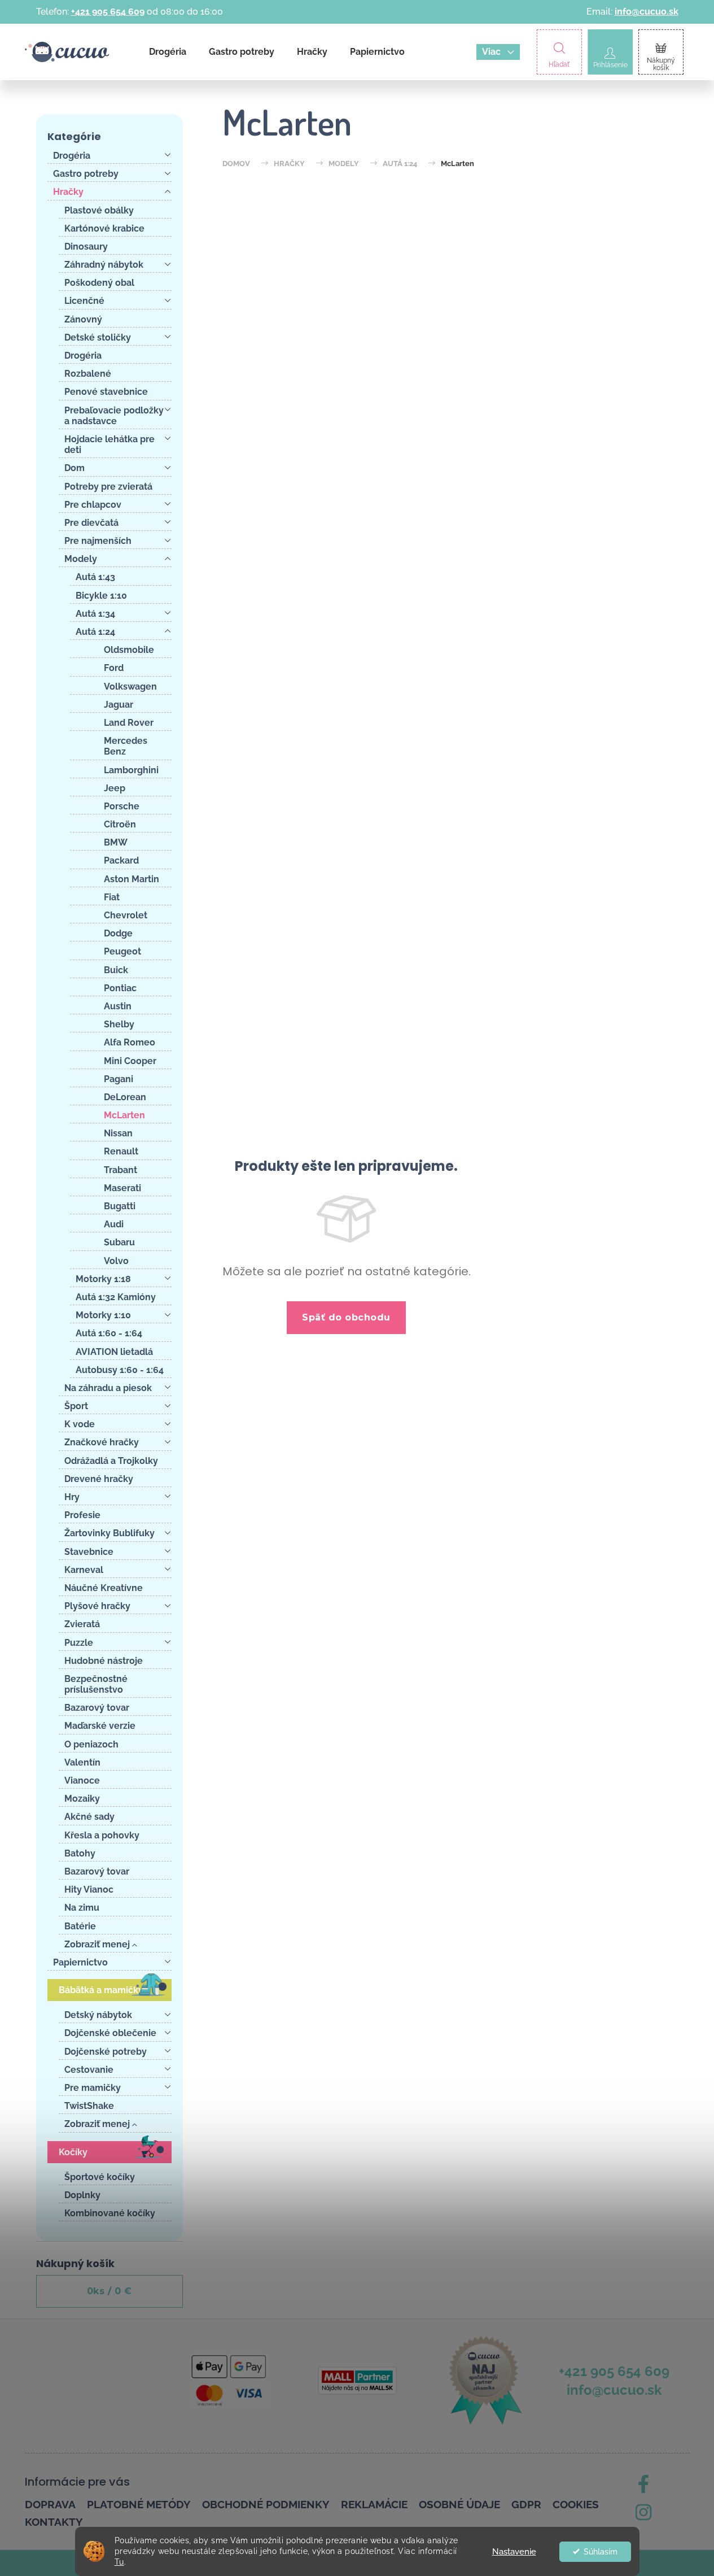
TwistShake (89, 2106)
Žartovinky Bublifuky (109, 1533)
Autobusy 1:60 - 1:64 (120, 1370)
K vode (80, 1424)
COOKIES (576, 2504)
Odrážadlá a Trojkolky (111, 1461)
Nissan (118, 1133)
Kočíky (73, 2152)
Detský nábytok (98, 2015)
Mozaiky (82, 1799)
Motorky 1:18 (103, 1279)
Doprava (50, 2504)
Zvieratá (82, 1624)
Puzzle (79, 1643)
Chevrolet (126, 915)
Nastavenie (514, 2552)
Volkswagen (130, 687)
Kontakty (54, 2522)
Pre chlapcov (93, 505)
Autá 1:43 (95, 577)
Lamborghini (131, 770)
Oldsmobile (129, 650)
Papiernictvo (80, 1962)
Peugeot (122, 951)
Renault (121, 1151)
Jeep (115, 788)
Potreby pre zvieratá (108, 487)
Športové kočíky (100, 2177)
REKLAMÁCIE (374, 2504)
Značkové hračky (102, 1442)
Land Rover (129, 723)
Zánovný (83, 319)
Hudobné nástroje (104, 1661)
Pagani (119, 1079)
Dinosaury (86, 247)
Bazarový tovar (97, 1708)
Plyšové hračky (97, 1606)
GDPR (526, 2504)
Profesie (82, 1515)
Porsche (122, 806)
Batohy (80, 1853)
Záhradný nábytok (104, 265)
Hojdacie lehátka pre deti (109, 444)
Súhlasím (601, 2552)
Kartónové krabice (104, 228)
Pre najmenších (98, 541)
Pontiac (120, 988)
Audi (114, 1224)
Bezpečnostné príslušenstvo (96, 1684)
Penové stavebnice (106, 392)
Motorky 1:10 (103, 1315)
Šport (76, 1406)
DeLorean (125, 1097)
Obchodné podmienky (266, 2504)
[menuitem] (168, 52)
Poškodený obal (99, 283)
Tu (119, 2562)
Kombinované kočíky (110, 2213)
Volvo (116, 1261)
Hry (72, 1497)
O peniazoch (91, 1744)
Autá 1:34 (95, 614)
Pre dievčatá (91, 523)
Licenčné (84, 301)
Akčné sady (89, 1817)
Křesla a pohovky (102, 1835)
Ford (114, 668)
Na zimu (82, 1908)
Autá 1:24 (95, 632)
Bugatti (120, 1206)
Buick (116, 970)
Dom (75, 468)
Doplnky (82, 2195)
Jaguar (119, 705)
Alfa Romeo (130, 1042)
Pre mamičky (93, 2088)
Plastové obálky (99, 210)
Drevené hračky (99, 1479)
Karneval (84, 1570)
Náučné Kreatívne (104, 1588)
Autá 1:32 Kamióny (116, 1297)
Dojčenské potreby (106, 2052)
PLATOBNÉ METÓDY (139, 2504)
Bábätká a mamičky (101, 1990)
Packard (121, 860)
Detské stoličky (98, 337)
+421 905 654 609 (108, 12)
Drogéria (72, 156)
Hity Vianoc (89, 1889)
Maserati (122, 1188)
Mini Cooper (130, 1061)
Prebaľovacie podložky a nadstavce (114, 416)
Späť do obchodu (346, 1317)
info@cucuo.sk (647, 12)
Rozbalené (88, 374)
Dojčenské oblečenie (110, 2033)
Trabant (121, 1170)
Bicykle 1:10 (101, 596)
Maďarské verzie (100, 1726)
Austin (118, 1006)
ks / (109, 2291)
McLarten (124, 1115)
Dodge (118, 933)
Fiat (112, 897)
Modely (81, 559)
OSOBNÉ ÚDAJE (459, 2504)
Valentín (82, 1762)
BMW (116, 842)
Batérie (80, 1926)
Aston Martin (132, 879)
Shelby (119, 1024)
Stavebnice (89, 1552)
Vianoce (82, 1780)
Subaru (119, 1242)
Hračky (68, 192)
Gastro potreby (86, 174)
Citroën (120, 824)
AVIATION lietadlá (114, 1352)
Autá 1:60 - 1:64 (109, 1333)
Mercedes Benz (126, 746)
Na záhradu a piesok (108, 1388)
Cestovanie (89, 2070)
